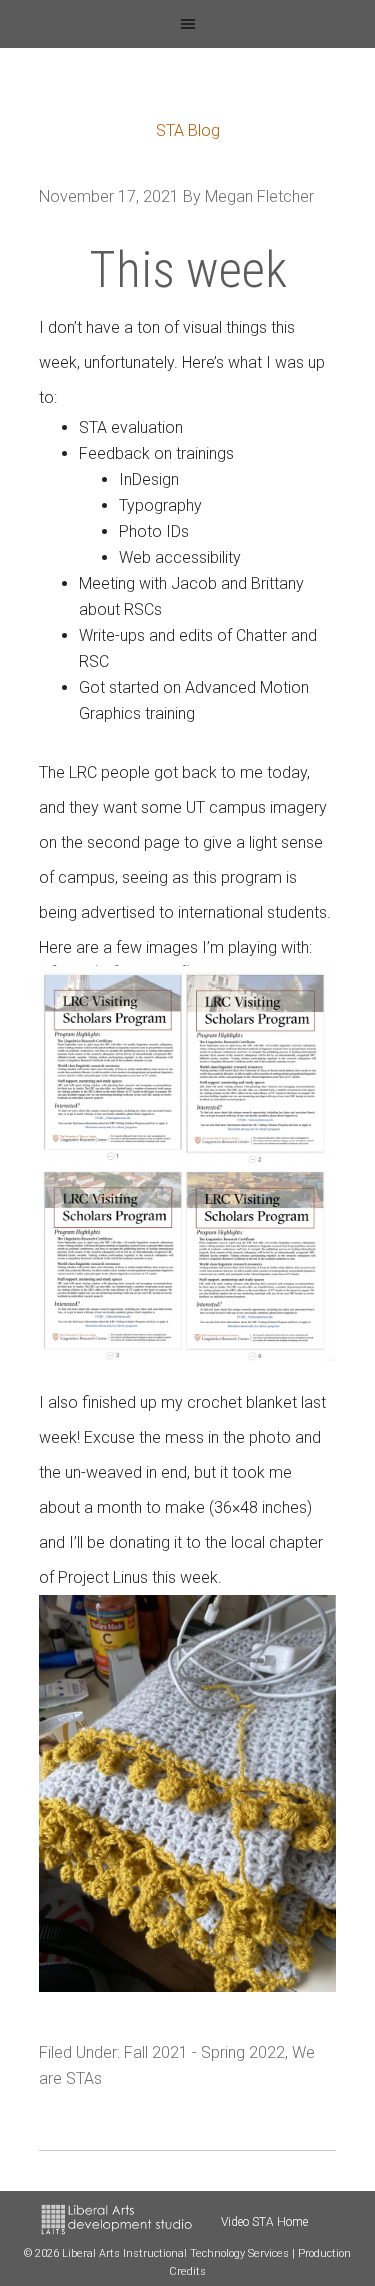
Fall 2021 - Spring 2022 (204, 2052)
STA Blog (188, 130)
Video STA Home (264, 2222)
